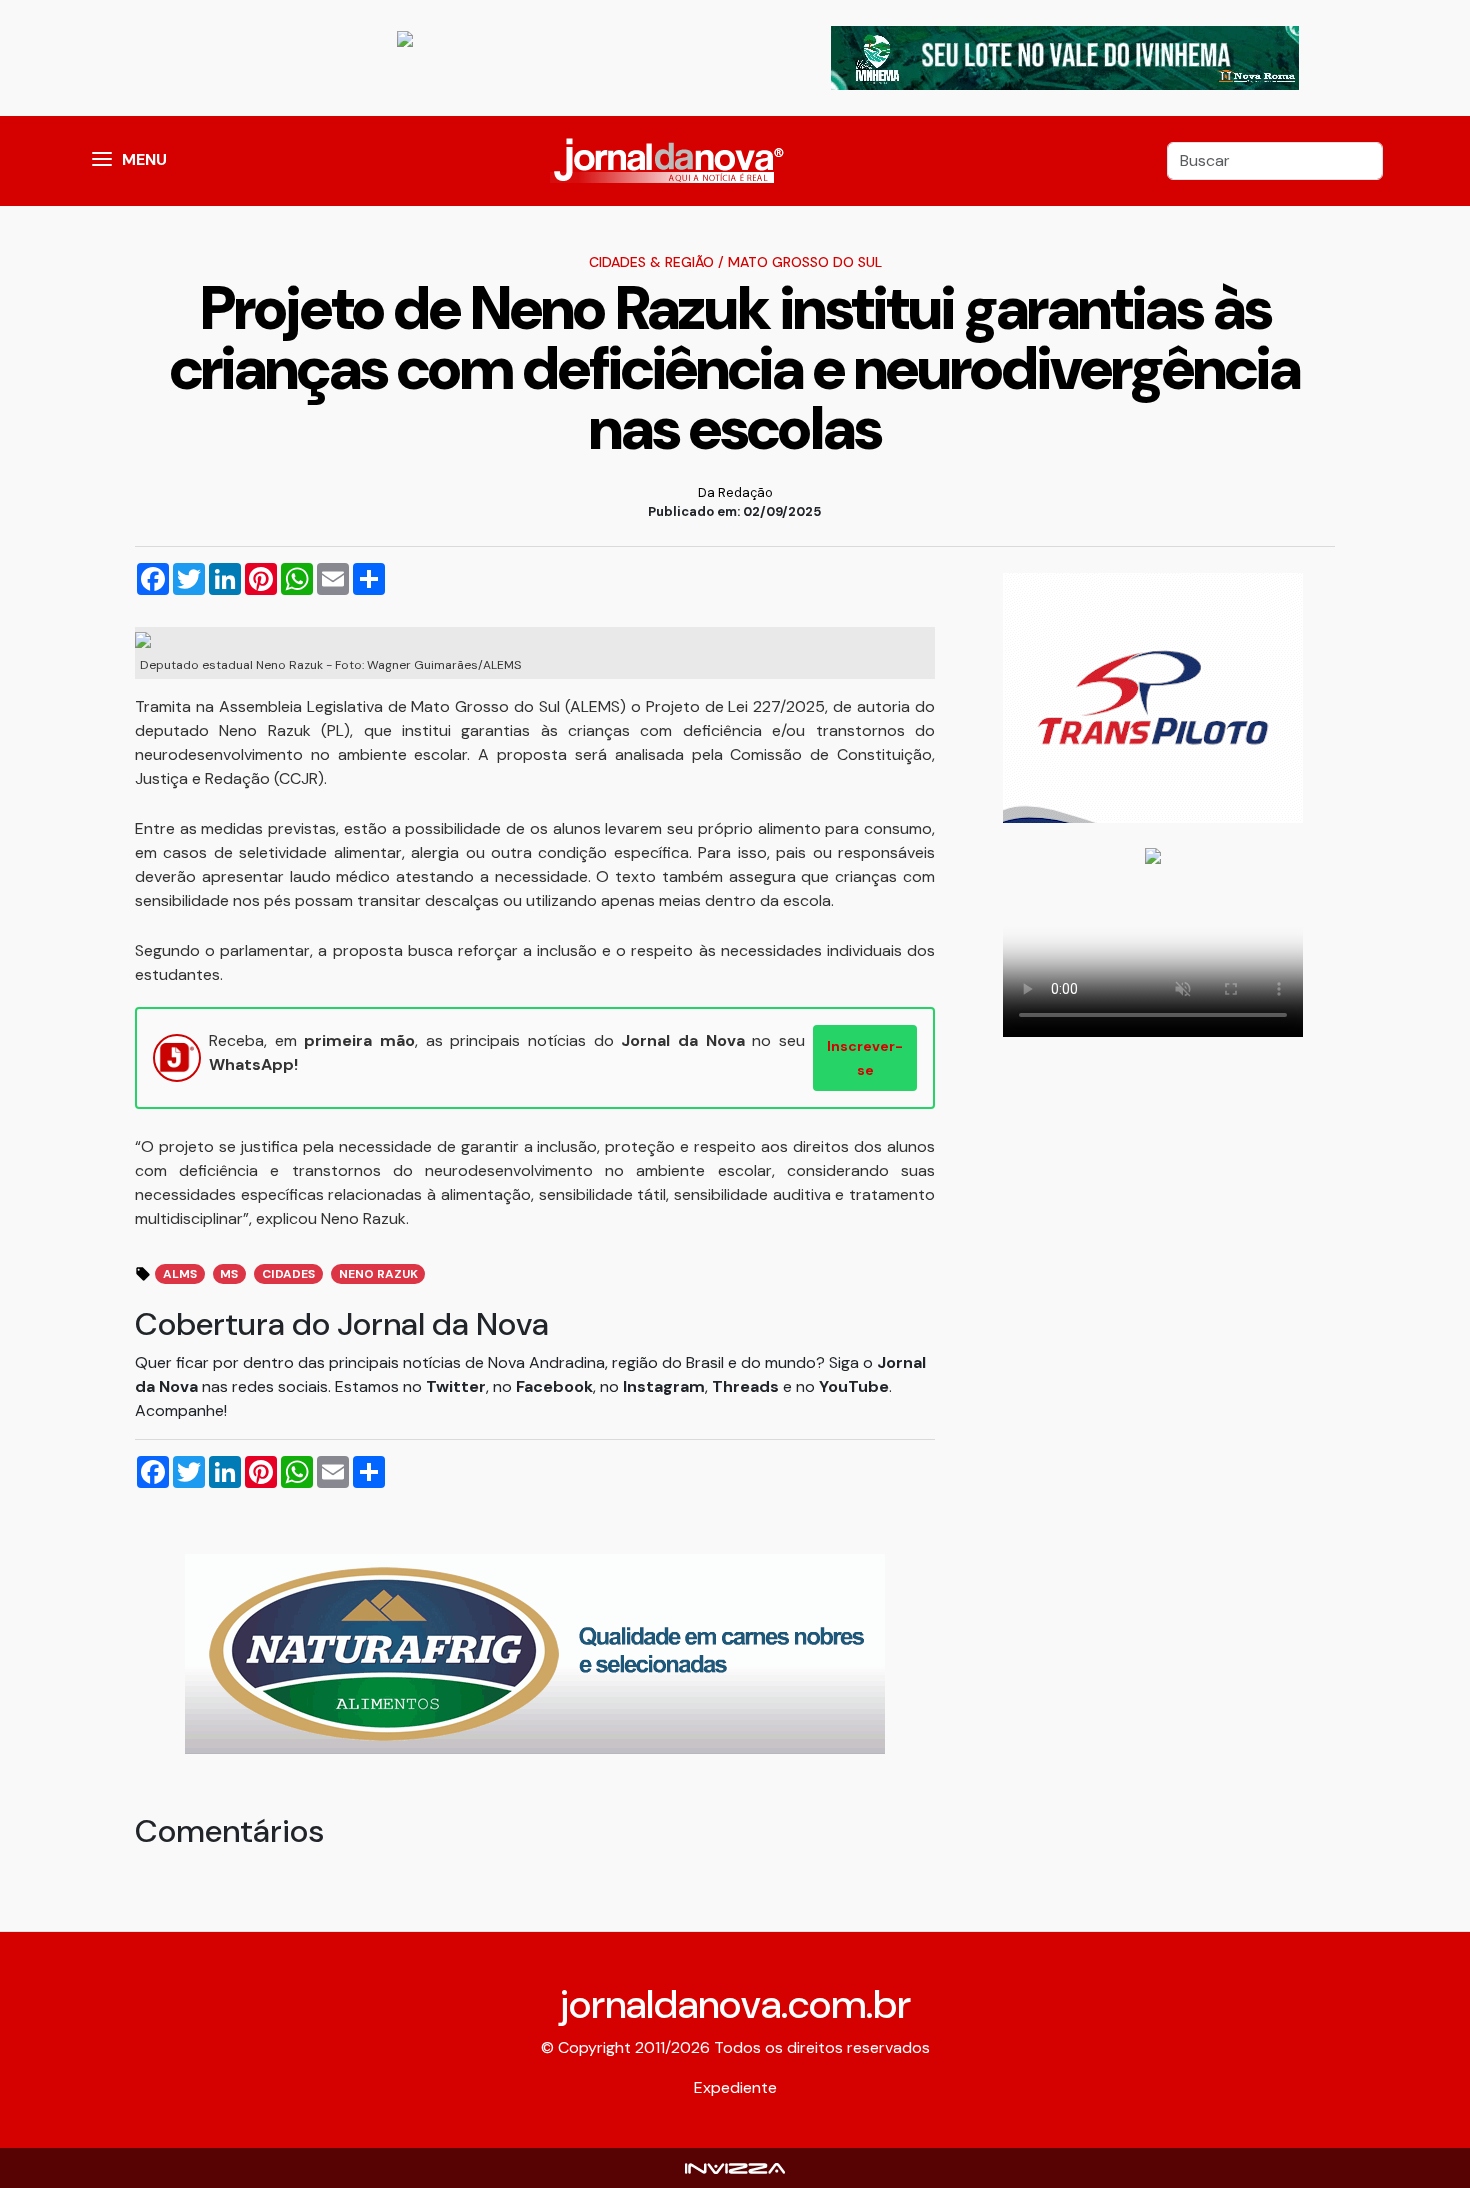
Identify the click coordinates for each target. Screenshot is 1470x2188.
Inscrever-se (865, 1058)
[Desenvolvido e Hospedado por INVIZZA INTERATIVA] (735, 2167)
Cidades (288, 1274)
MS (229, 1274)
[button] (102, 161)
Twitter (456, 1386)
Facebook (554, 1386)
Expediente (735, 2087)
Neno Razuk (378, 1274)
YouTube (854, 1386)
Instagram (664, 1386)
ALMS (180, 1274)
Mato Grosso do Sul (805, 262)
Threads (747, 1386)
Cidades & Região (651, 262)
